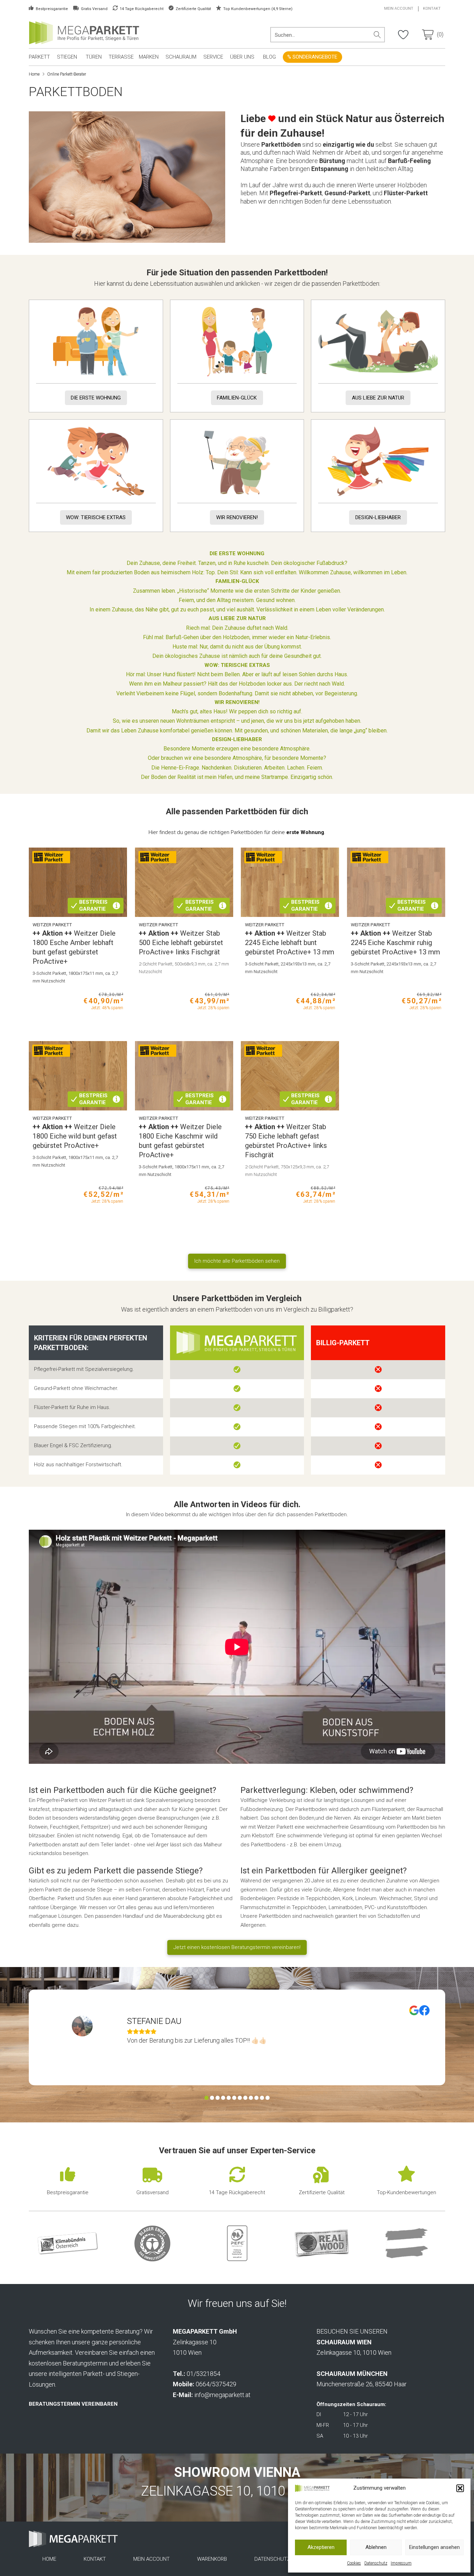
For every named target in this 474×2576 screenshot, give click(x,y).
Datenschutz (376, 2563)
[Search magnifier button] (377, 35)
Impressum (401, 2563)
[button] (460, 2488)
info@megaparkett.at (222, 2395)
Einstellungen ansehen (434, 2547)
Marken (149, 57)
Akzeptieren (321, 2547)
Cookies (354, 2563)
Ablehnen (376, 2547)
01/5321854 (204, 2374)
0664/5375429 (216, 2384)
